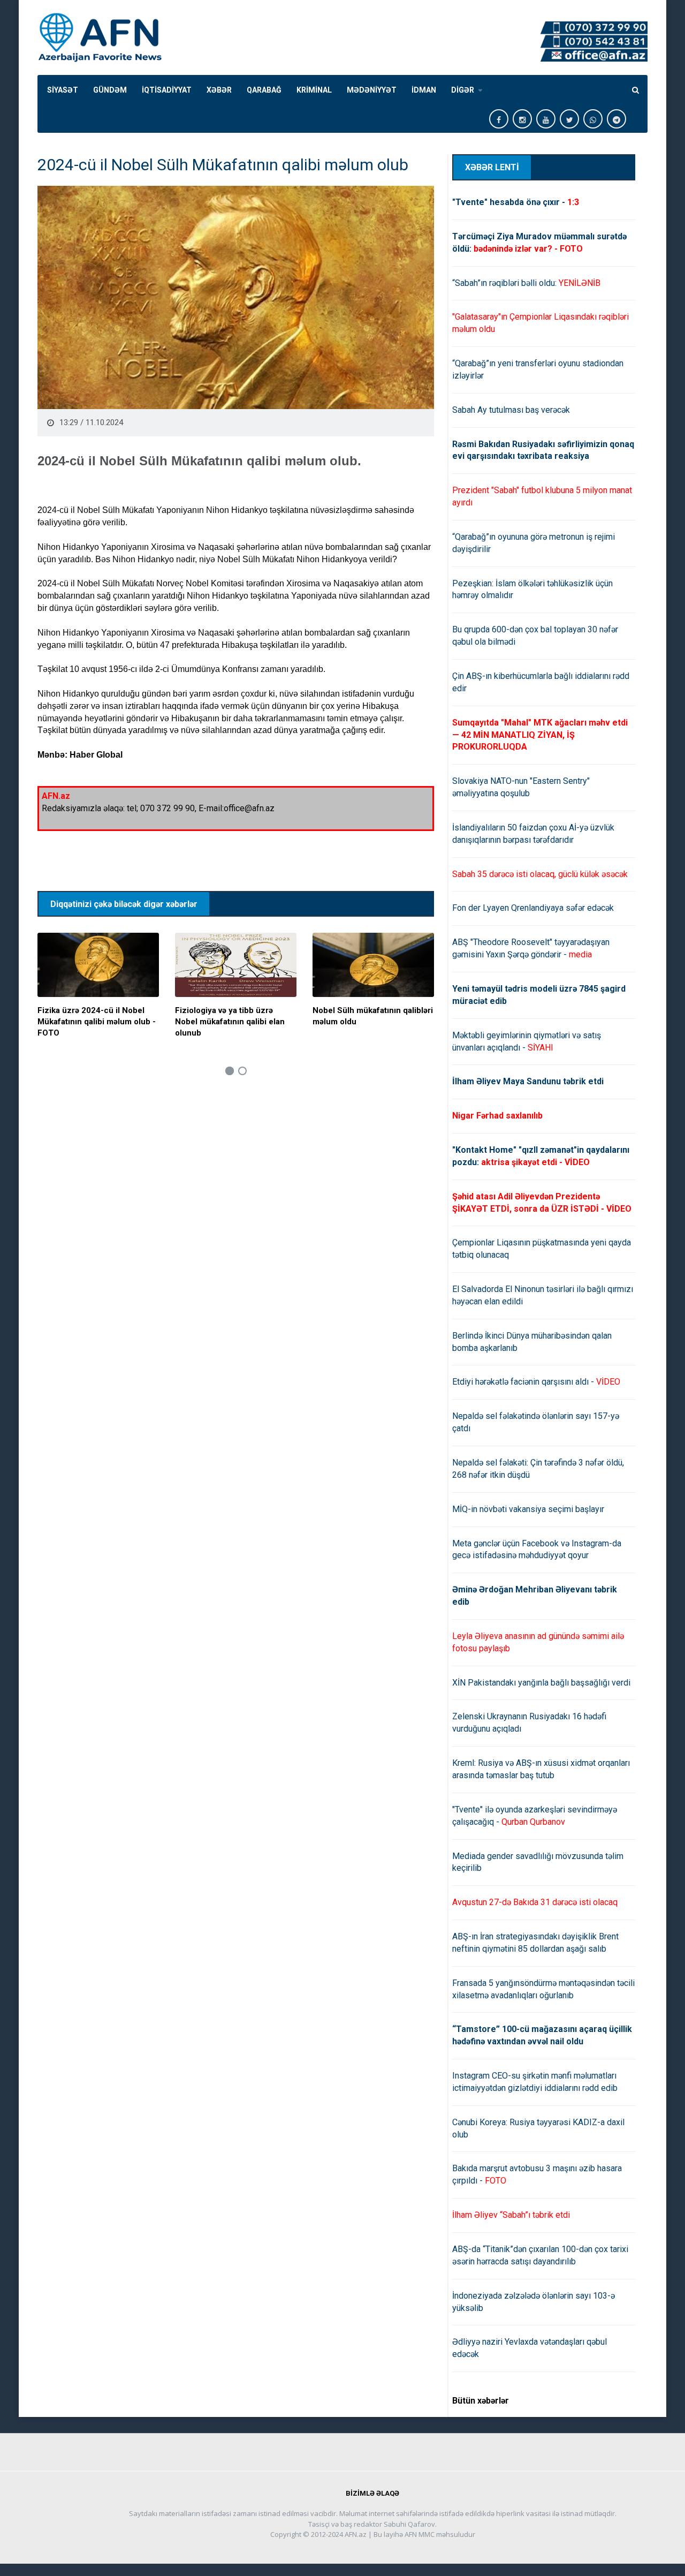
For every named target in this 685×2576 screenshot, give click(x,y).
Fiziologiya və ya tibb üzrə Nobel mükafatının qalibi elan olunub (230, 1022)
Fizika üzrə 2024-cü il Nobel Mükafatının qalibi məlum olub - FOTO (97, 1022)
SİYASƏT (63, 90)
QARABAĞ (264, 90)
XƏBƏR (219, 90)
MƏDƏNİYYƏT (372, 90)
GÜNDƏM (110, 90)
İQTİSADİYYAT (167, 90)
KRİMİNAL (314, 90)
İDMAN (424, 90)
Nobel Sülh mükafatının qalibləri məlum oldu (373, 1016)
